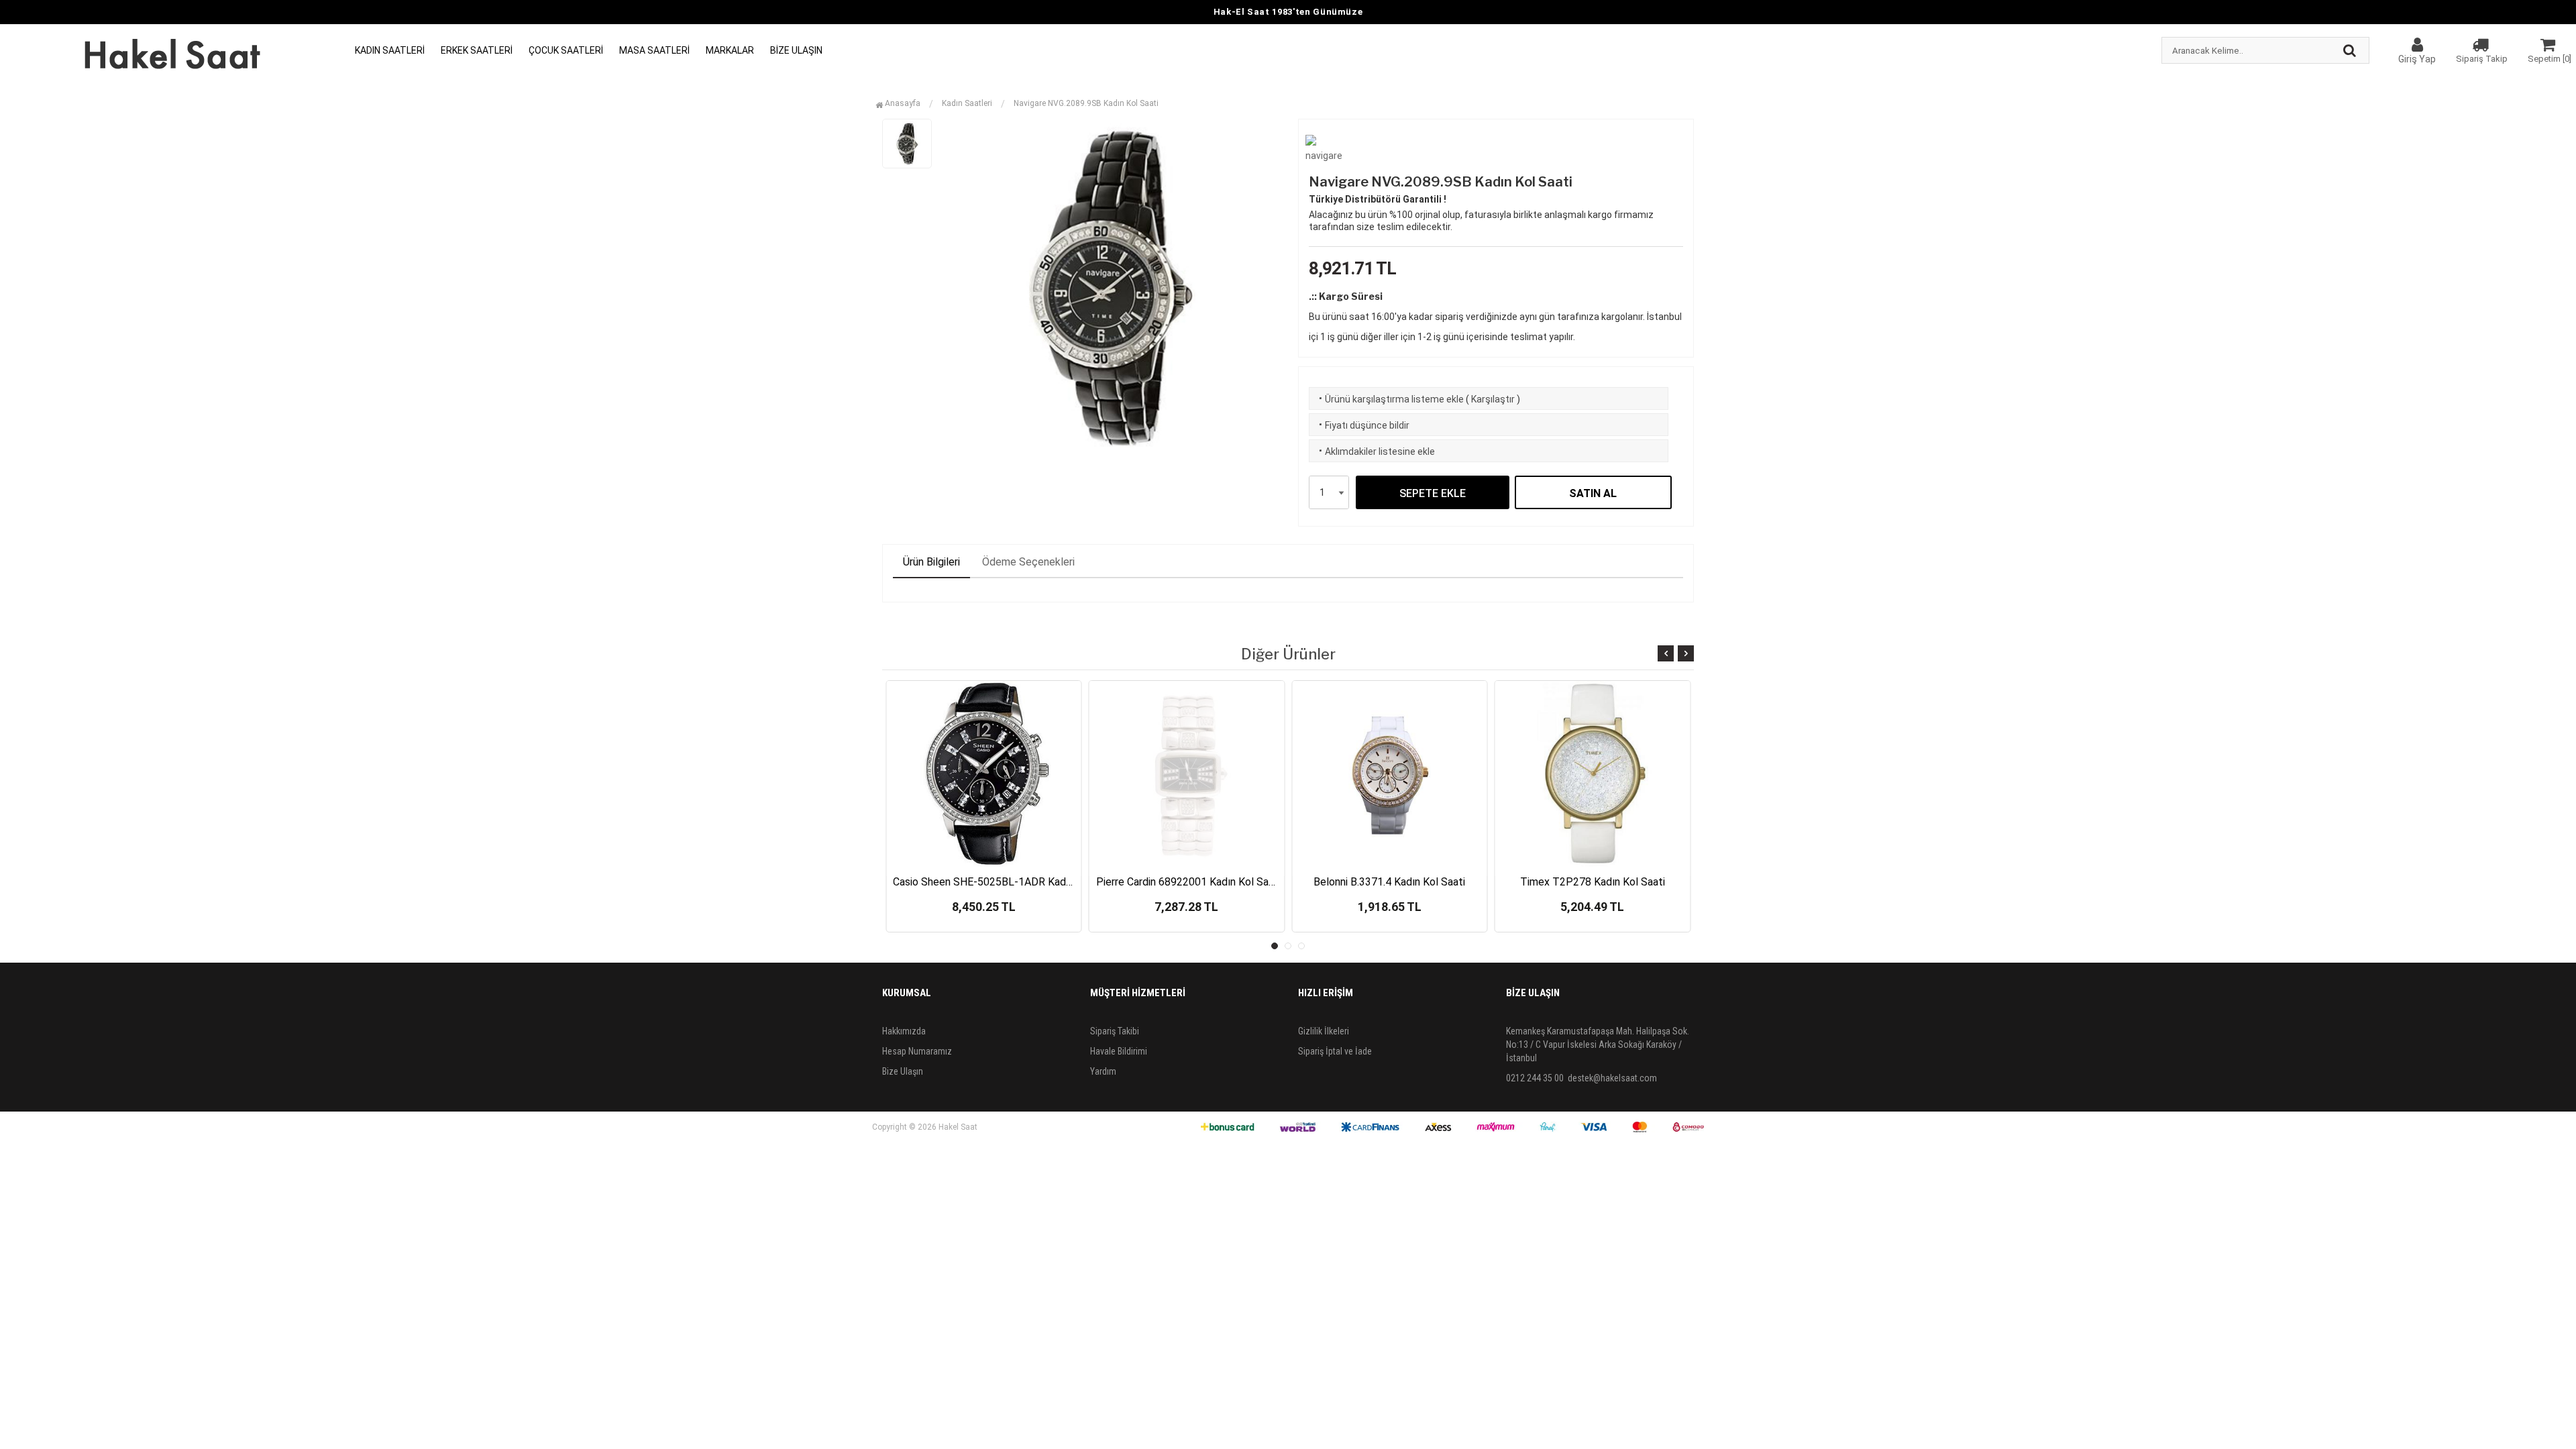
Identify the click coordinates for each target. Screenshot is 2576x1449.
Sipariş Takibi (1115, 1031)
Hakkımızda (904, 1031)
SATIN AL (1593, 493)
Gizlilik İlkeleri (1324, 1031)
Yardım (1103, 1071)
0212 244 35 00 (1535, 1078)
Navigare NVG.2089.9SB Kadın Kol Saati (1086, 103)
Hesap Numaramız (917, 1051)
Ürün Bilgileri (931, 562)
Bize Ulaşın (796, 50)
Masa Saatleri (654, 50)
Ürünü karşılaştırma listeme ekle (1390, 399)
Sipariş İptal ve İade (1335, 1051)
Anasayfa (902, 103)
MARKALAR (730, 50)
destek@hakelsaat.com (1612, 1078)
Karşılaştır (1493, 399)
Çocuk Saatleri (566, 50)
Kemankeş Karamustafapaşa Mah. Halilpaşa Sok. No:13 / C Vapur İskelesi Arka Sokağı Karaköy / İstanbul (1598, 1044)
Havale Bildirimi (1119, 1051)
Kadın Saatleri (390, 50)
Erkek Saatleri (477, 50)
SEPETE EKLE (1433, 493)
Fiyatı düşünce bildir (1363, 425)
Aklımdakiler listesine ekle (1376, 451)
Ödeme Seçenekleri (1028, 562)
